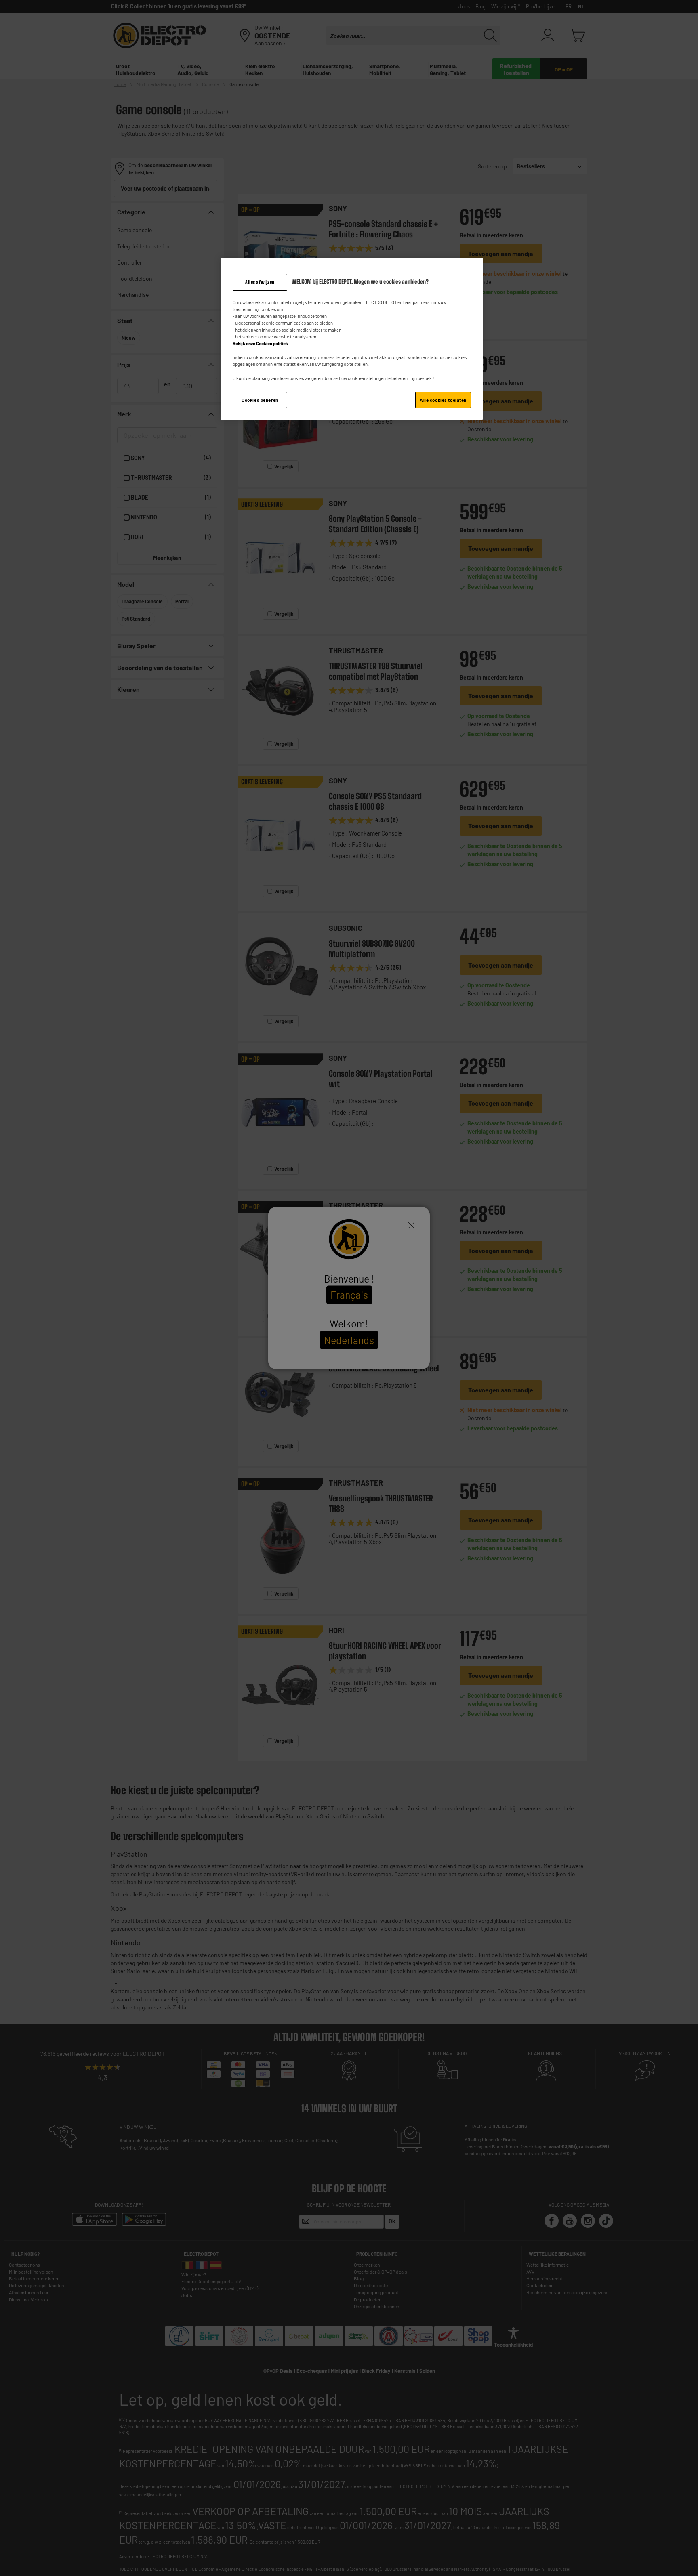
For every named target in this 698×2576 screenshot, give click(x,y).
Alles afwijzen (260, 282)
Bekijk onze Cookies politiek (260, 343)
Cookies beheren (260, 400)
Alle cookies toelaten (443, 400)
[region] (352, 339)
